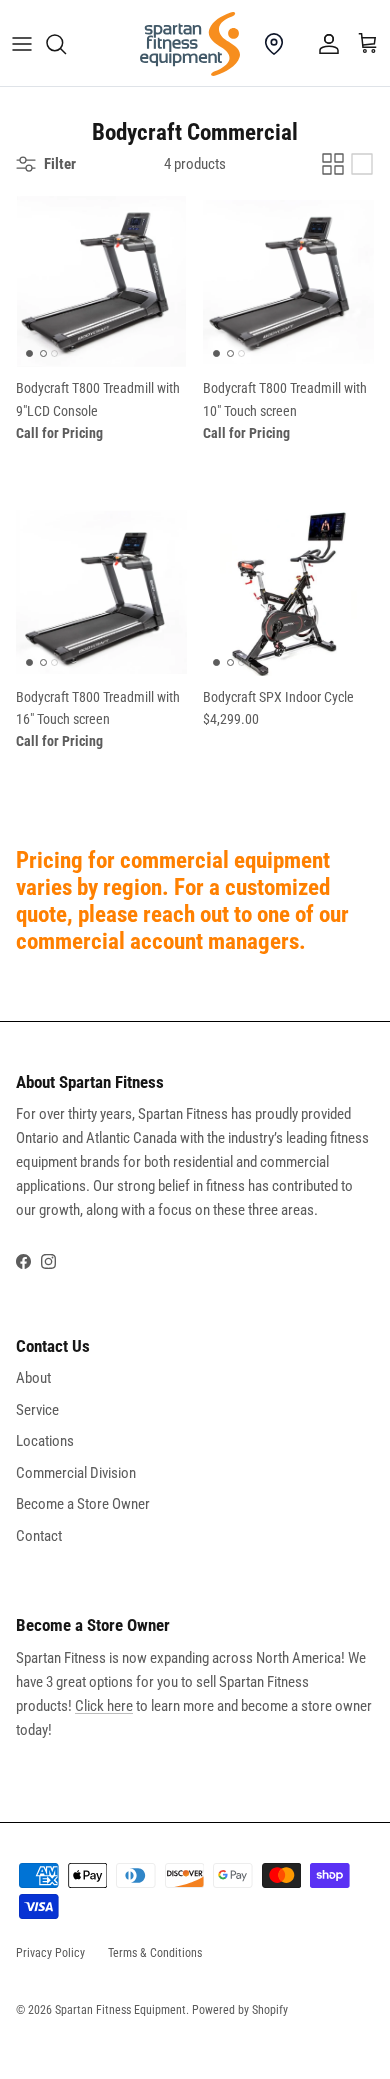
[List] (362, 164)
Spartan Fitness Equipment (120, 2010)
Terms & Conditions (155, 1953)
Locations (45, 1441)
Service (37, 1410)
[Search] (66, 44)
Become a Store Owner (83, 1504)
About (33, 1378)
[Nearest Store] (274, 44)
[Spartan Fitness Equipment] (190, 44)
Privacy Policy (50, 1953)
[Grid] (333, 164)
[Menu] (22, 44)
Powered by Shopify (240, 2010)
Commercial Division (76, 1473)
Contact (39, 1536)
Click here (104, 1706)
